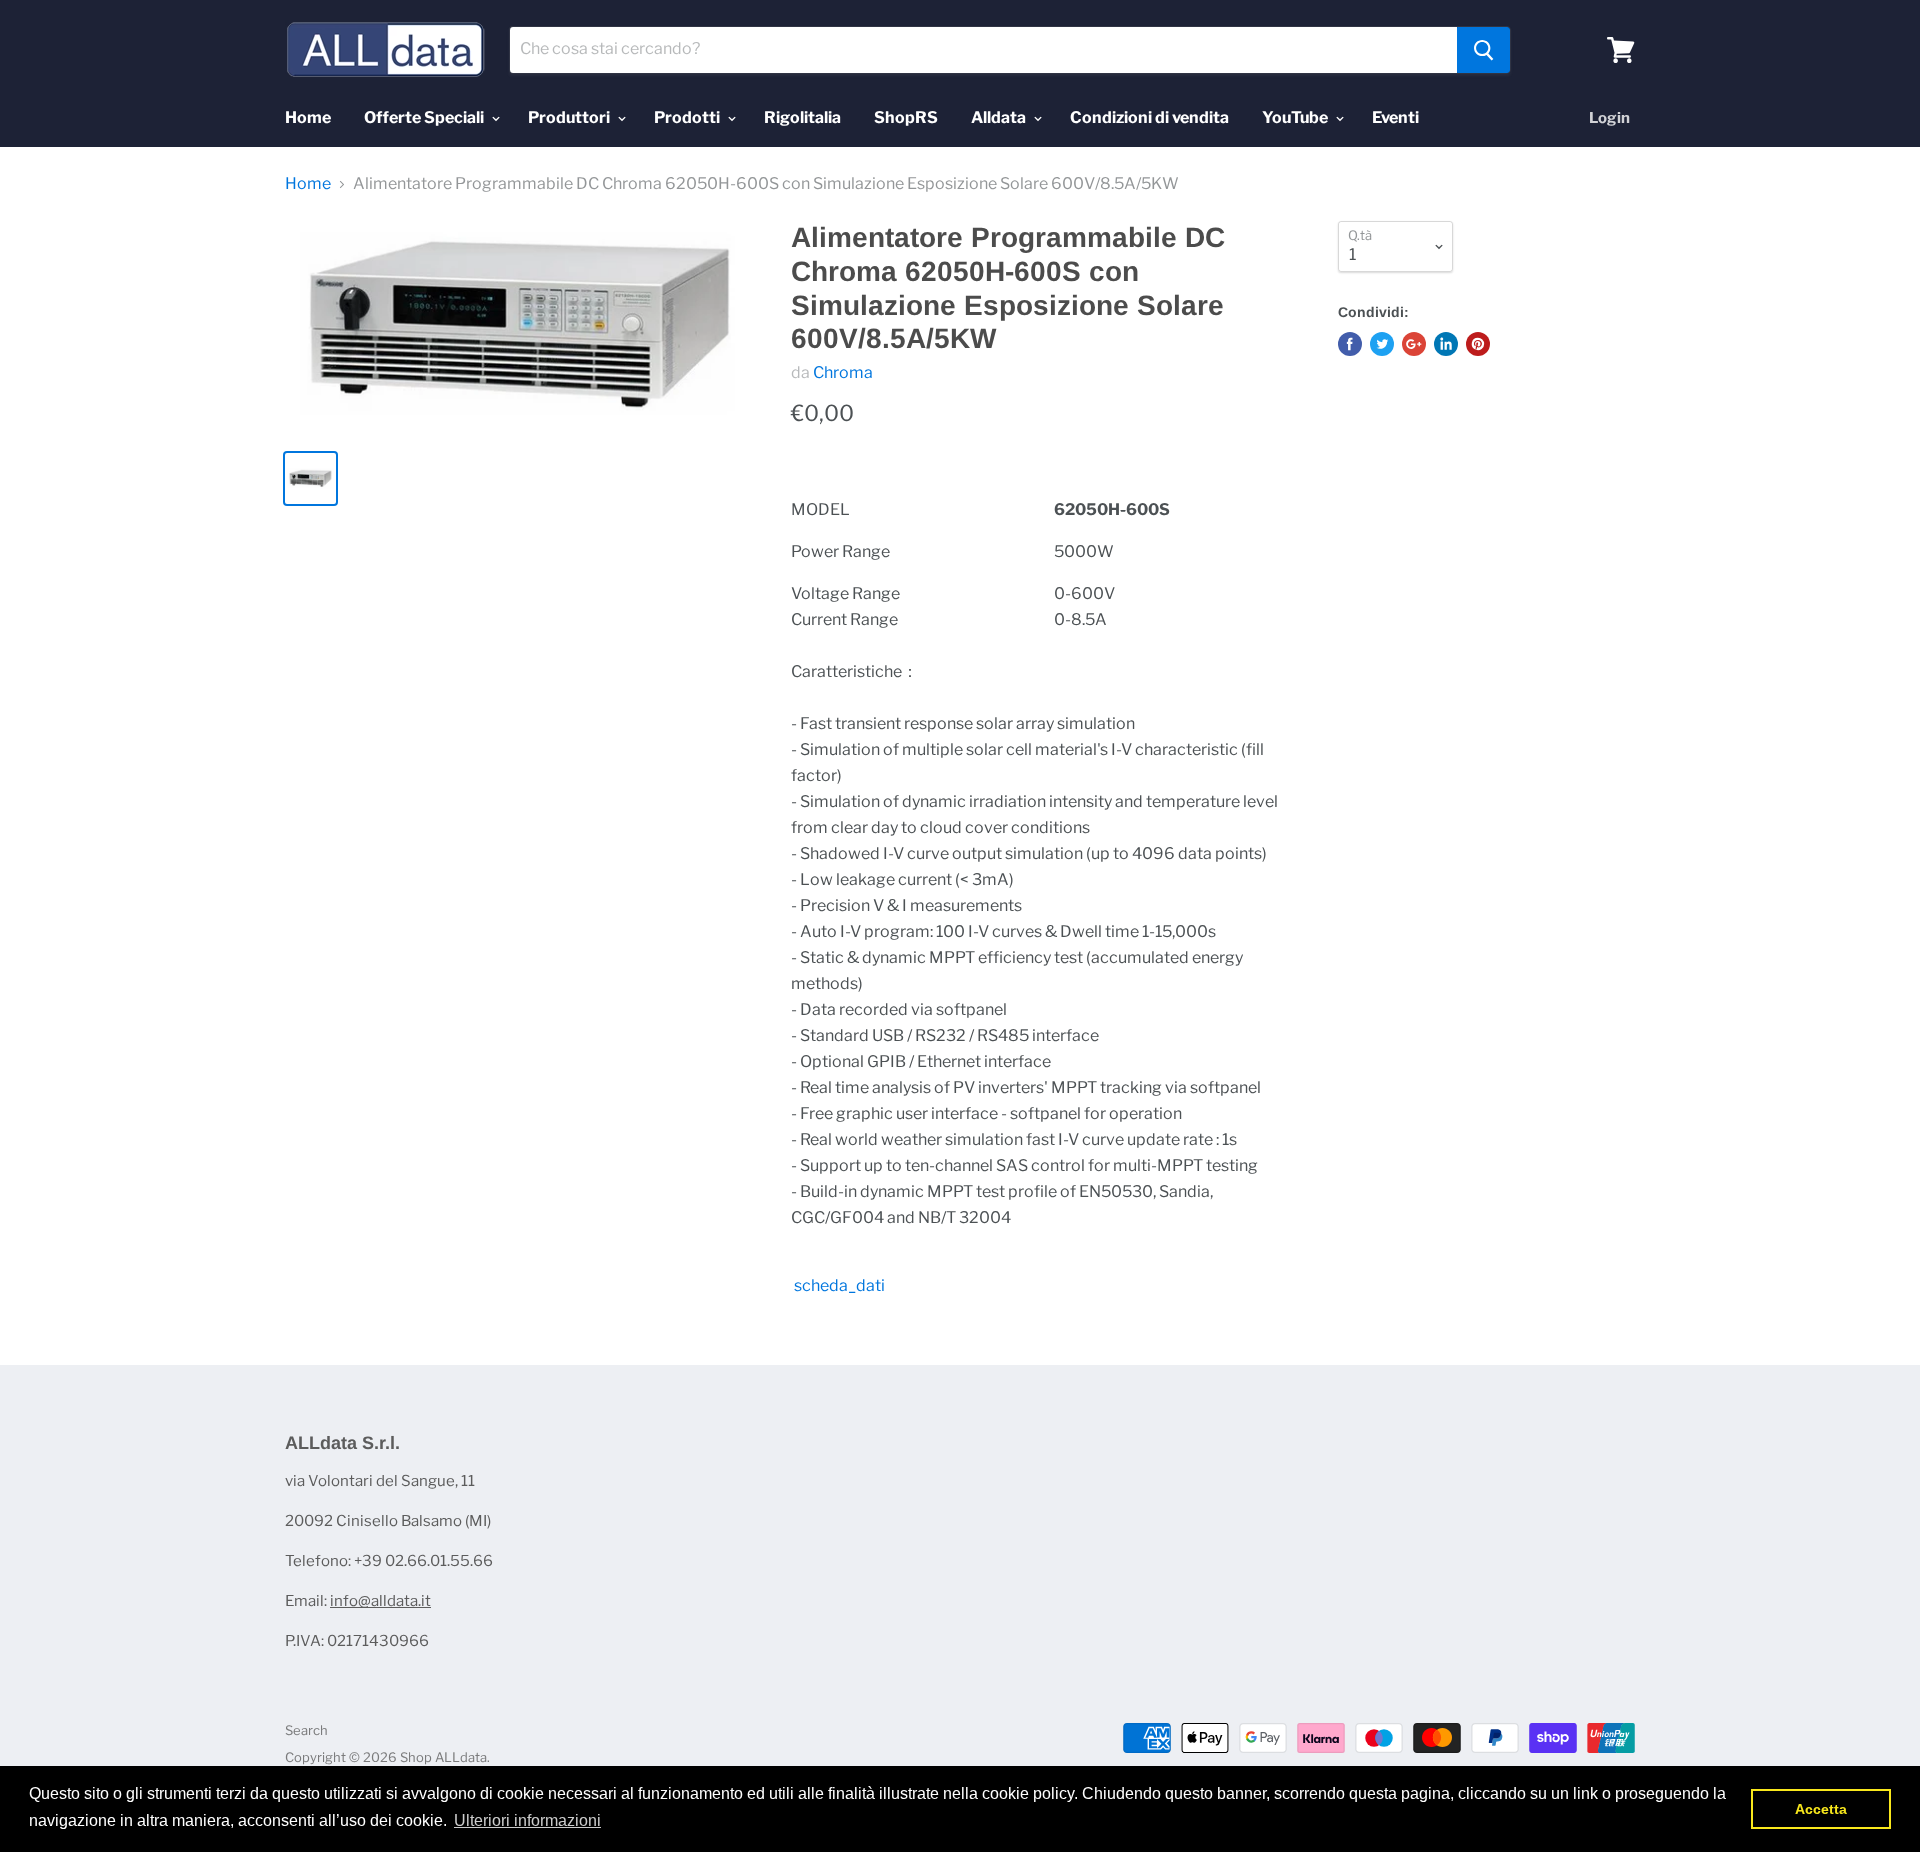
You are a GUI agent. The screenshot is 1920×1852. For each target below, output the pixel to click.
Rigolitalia (802, 117)
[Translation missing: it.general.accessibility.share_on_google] (1414, 344)
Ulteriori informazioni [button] (527, 1820)
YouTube (1296, 117)
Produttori (570, 117)
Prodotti (688, 117)
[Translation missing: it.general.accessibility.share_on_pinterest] (1478, 344)
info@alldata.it (380, 1601)
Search (306, 1730)
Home (308, 117)
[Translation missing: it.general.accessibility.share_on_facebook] (1350, 344)
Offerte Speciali (425, 117)
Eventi (1395, 117)
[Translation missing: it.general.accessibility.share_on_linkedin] (1446, 344)
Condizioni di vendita (1149, 117)
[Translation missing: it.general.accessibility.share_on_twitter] (1382, 344)
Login (1609, 118)
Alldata (1000, 117)
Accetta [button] (1821, 1809)
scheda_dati (838, 1285)
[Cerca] (1483, 50)
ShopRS (906, 117)
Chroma (843, 372)
